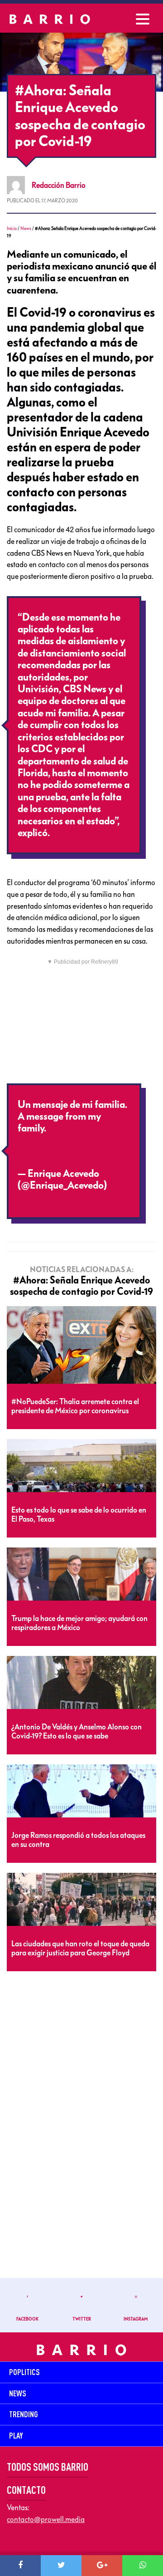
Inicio (12, 228)
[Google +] (102, 2566)
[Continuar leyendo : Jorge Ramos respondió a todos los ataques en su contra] (81, 1791)
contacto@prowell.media (46, 2519)
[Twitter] (61, 2566)
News (26, 228)
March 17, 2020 (51, 1197)
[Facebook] (20, 2566)
